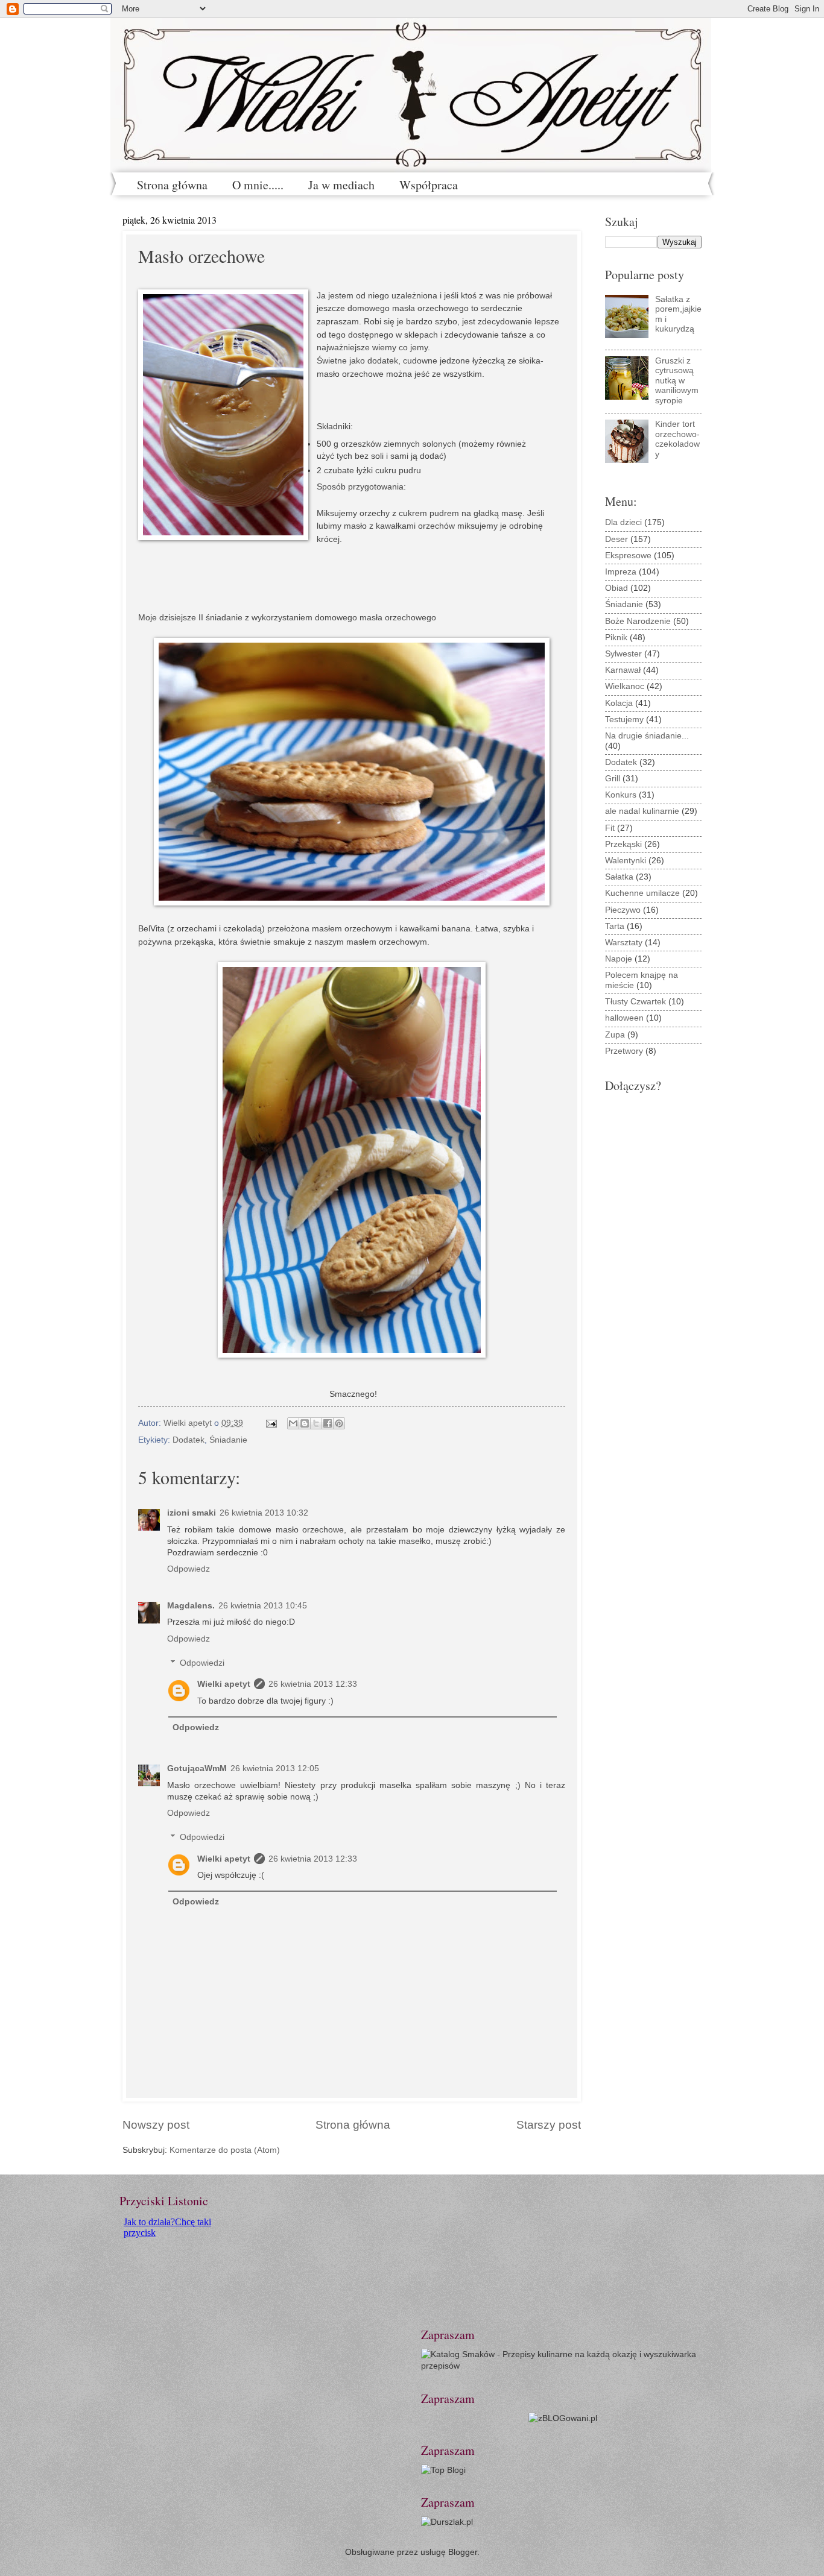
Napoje (619, 959)
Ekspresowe (628, 556)
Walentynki (626, 861)
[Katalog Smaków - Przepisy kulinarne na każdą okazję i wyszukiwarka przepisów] (563, 2366)
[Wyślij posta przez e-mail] (271, 1423)
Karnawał (623, 670)
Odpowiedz (189, 1569)
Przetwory (624, 1051)
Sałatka (619, 877)
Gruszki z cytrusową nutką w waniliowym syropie (677, 381)
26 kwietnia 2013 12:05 (275, 1768)
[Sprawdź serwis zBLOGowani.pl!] (563, 2418)
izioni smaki (192, 1513)
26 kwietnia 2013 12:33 (313, 1684)
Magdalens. (191, 1606)
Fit (610, 828)
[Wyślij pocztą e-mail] (293, 1423)
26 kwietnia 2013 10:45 (263, 1606)
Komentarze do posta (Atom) (225, 2150)
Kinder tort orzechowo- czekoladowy (677, 439)
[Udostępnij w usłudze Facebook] (328, 1423)
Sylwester (623, 654)
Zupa (615, 1035)
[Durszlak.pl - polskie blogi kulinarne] (447, 2522)
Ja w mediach (341, 185)
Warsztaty (624, 943)
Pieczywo (623, 910)
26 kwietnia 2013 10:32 (264, 1513)
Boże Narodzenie (638, 621)
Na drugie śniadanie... (647, 736)
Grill (613, 779)
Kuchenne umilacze (642, 893)
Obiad (616, 588)
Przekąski (623, 844)
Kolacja (619, 703)
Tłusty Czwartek (635, 1002)
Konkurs (621, 795)
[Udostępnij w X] (316, 1423)
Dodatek (189, 1440)
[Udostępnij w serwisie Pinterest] (339, 1423)
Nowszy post (156, 2125)
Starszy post (549, 2125)
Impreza (621, 572)
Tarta (615, 926)
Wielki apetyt (224, 1684)
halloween (624, 1018)
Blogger (463, 2552)
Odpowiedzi (202, 1663)
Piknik (616, 638)
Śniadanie (228, 1440)
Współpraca (429, 185)
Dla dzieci (623, 522)
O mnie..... (258, 185)
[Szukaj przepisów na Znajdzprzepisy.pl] (443, 2470)
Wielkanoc (625, 686)
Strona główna (172, 185)
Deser (616, 539)
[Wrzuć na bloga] (305, 1423)
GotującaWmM (197, 1768)
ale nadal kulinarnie (642, 811)
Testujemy (624, 720)
